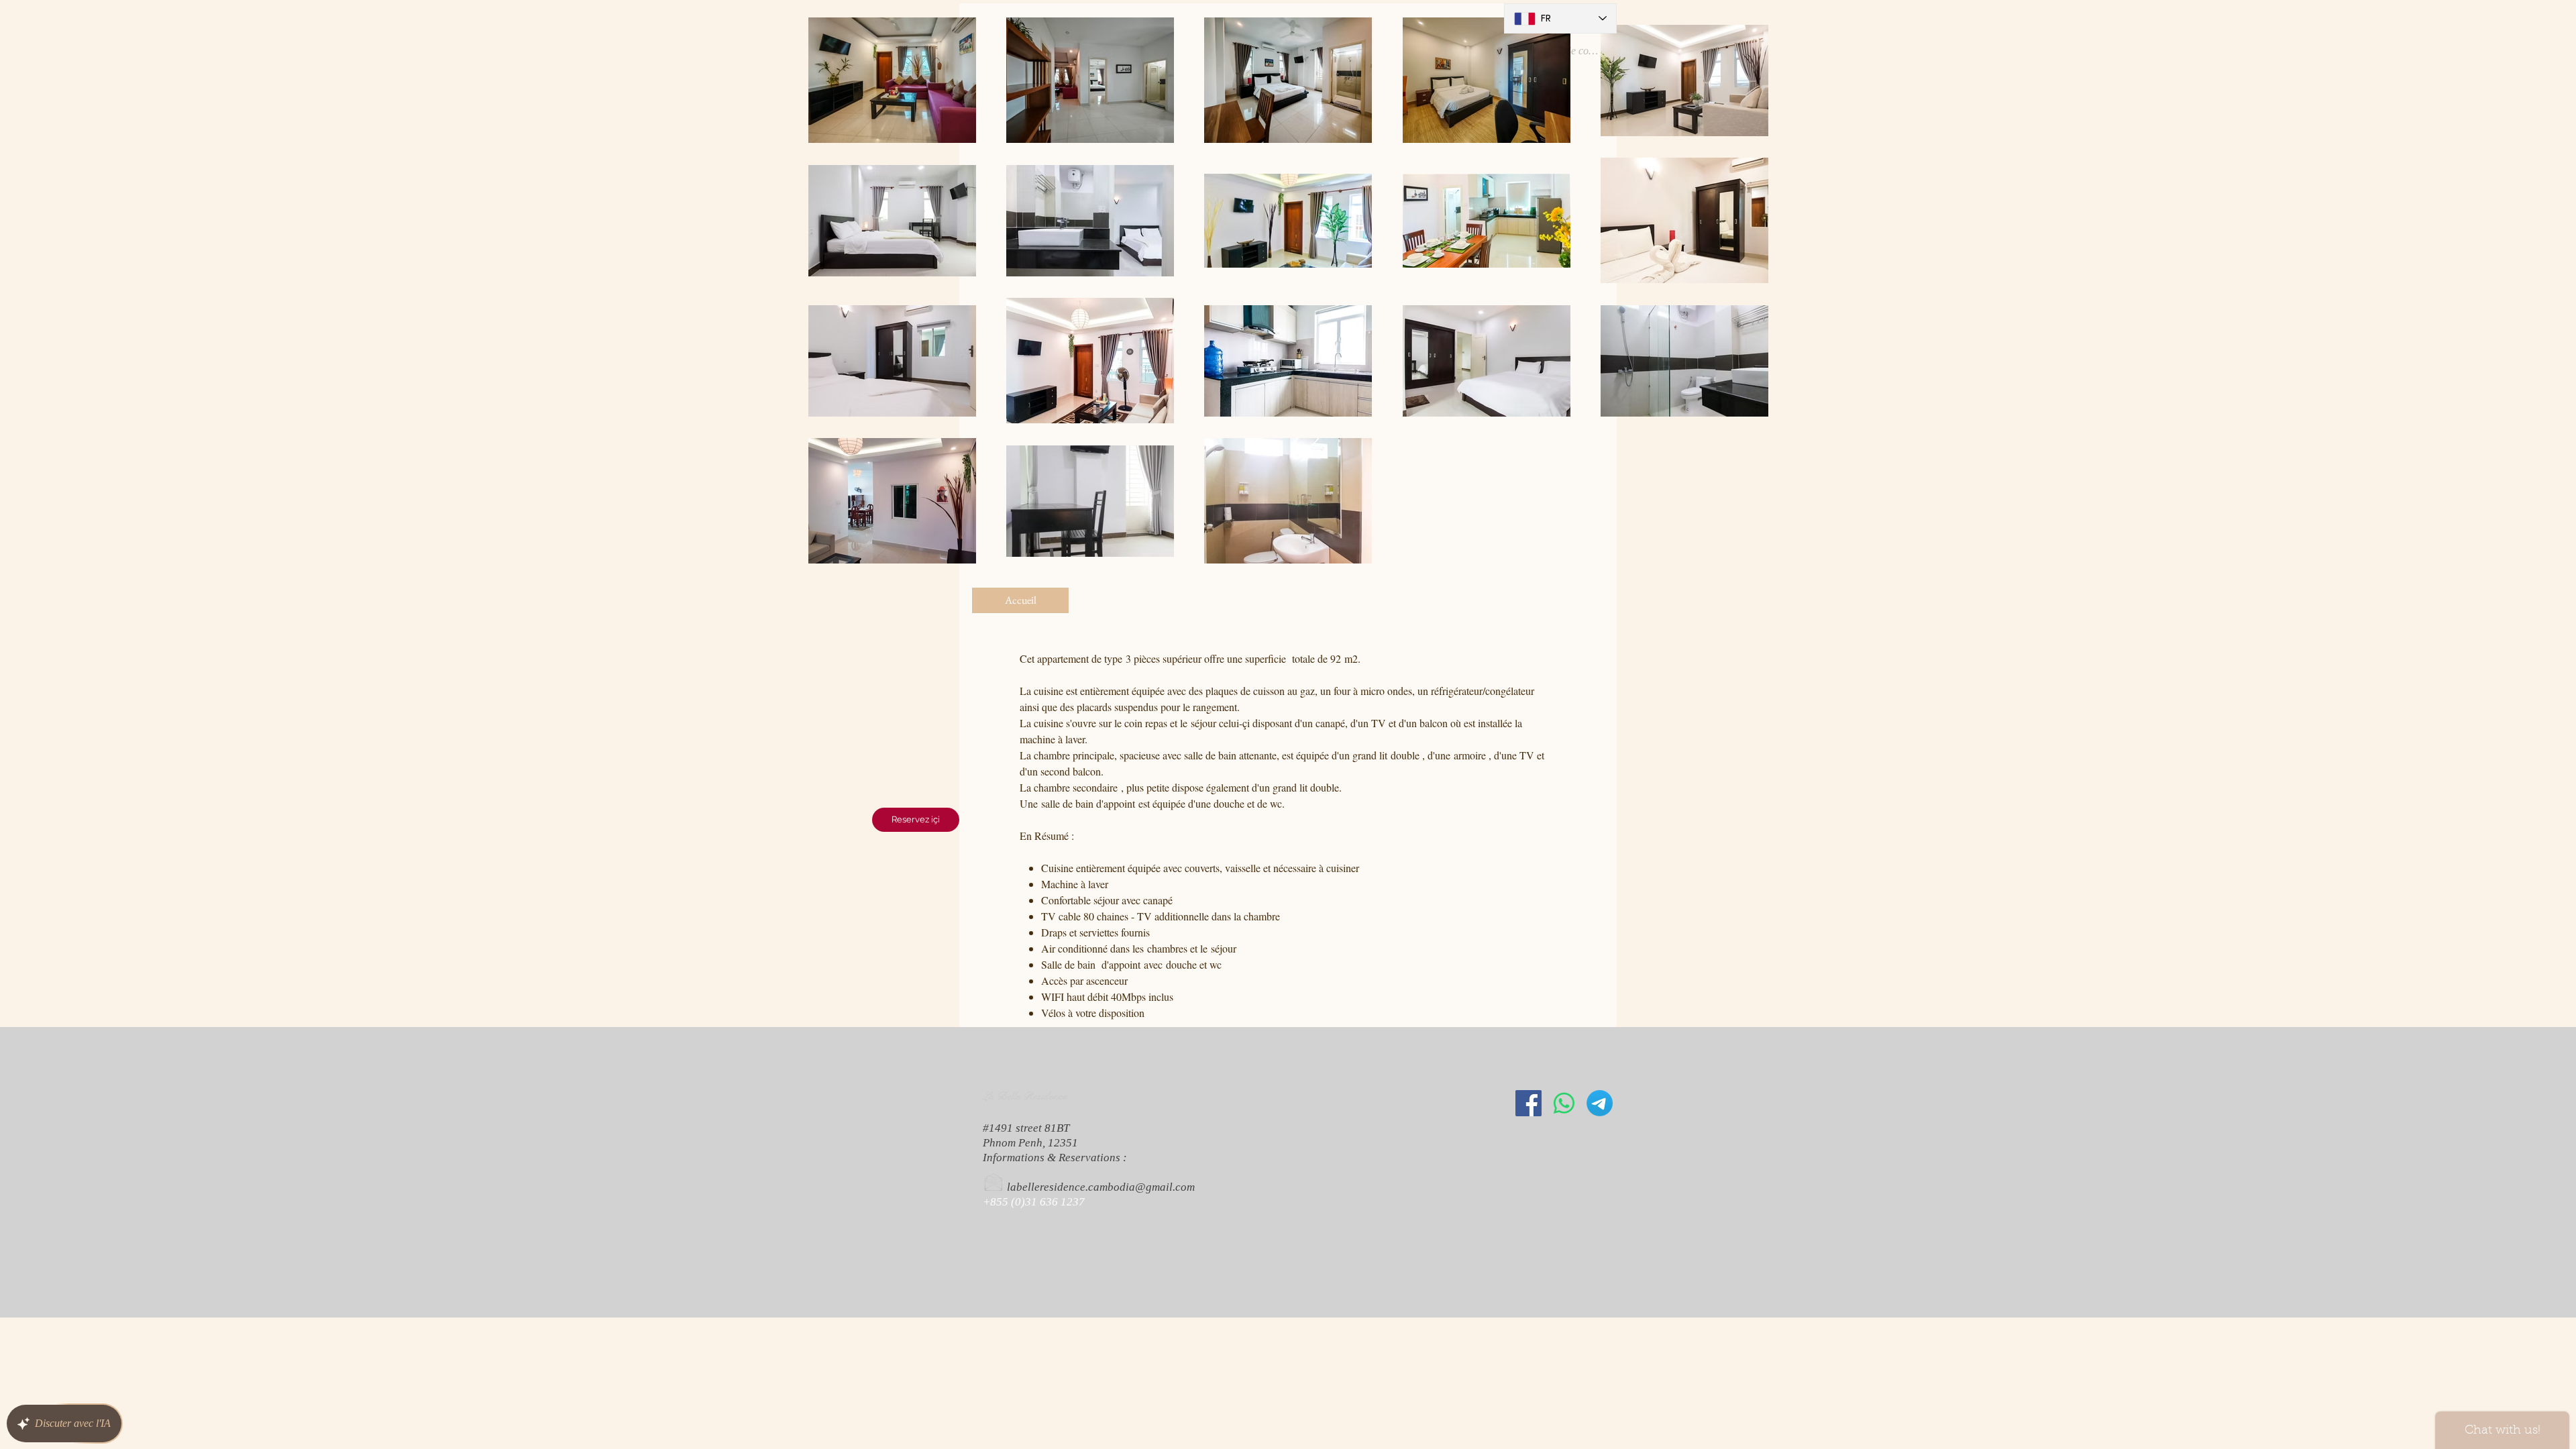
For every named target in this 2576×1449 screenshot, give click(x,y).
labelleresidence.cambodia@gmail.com (1101, 1187)
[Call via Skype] (1002, 1244)
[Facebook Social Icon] (1528, 1103)
